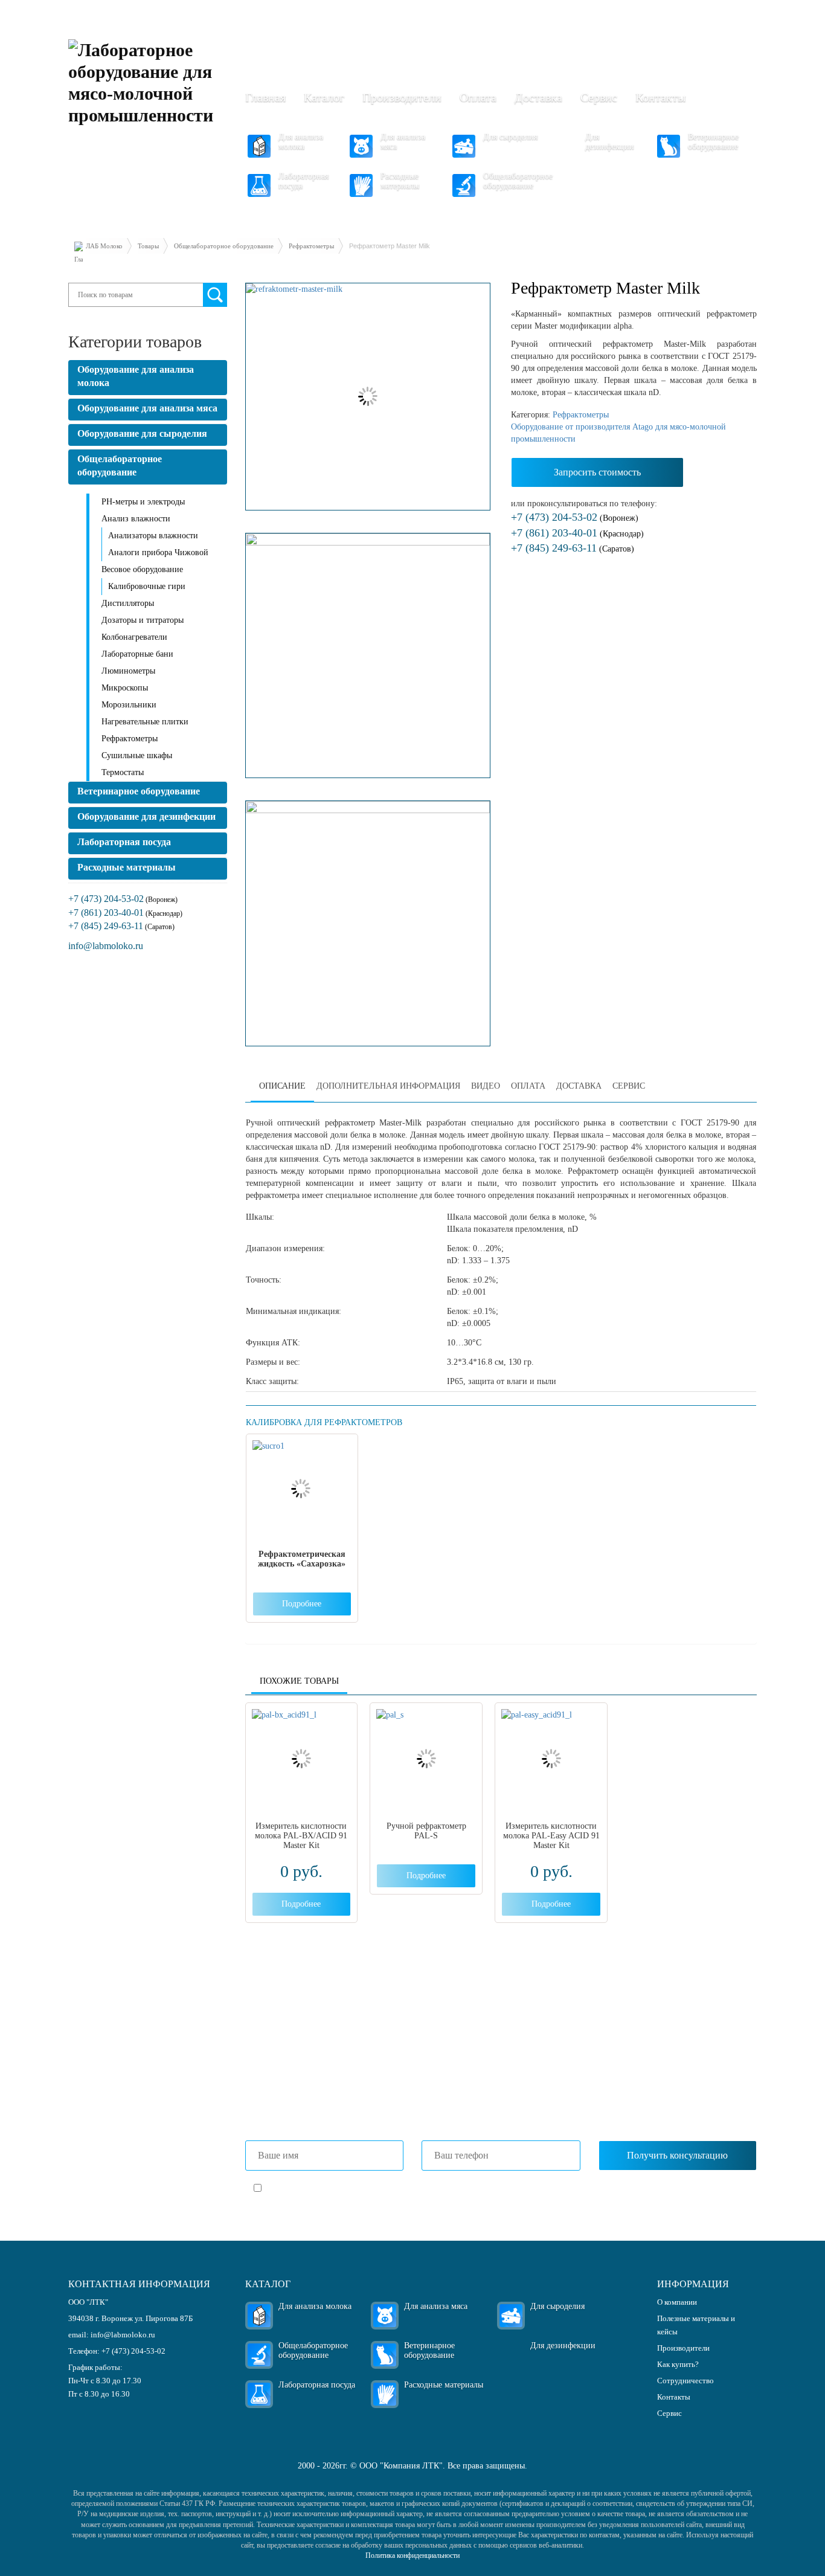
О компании (677, 2302)
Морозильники (129, 705)
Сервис (599, 97)
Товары (148, 246)
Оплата (478, 97)
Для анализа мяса (403, 142)
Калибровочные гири (147, 586)
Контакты (660, 97)
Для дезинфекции (610, 142)
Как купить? (678, 2364)
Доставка (538, 97)
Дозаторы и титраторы (143, 620)
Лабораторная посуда (303, 181)
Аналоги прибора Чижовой (158, 552)
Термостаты (123, 772)
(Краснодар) (577, 534)
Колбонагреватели (134, 637)
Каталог (324, 97)
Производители (402, 97)
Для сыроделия (510, 137)
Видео (486, 1086)
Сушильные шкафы (137, 755)
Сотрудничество (685, 2381)
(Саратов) (573, 549)
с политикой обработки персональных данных (407, 2189)
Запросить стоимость (597, 472)
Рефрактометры (311, 246)
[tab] (282, 1087)
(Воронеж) (575, 518)
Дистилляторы (128, 603)
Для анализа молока (301, 142)
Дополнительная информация (388, 1086)
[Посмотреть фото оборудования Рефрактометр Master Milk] (368, 397)
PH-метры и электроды (143, 502)
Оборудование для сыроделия (142, 433)
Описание (282, 1086)
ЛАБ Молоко (104, 246)
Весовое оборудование (142, 569)
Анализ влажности (136, 519)
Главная (265, 97)
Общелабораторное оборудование (518, 181)
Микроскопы (125, 688)
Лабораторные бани (137, 654)
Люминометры (128, 671)
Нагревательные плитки (145, 722)
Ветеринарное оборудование (713, 142)
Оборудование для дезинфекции (146, 816)
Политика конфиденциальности (412, 2555)
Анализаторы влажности (153, 536)
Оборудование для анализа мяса (147, 408)
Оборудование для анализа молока (136, 376)
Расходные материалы (400, 181)
